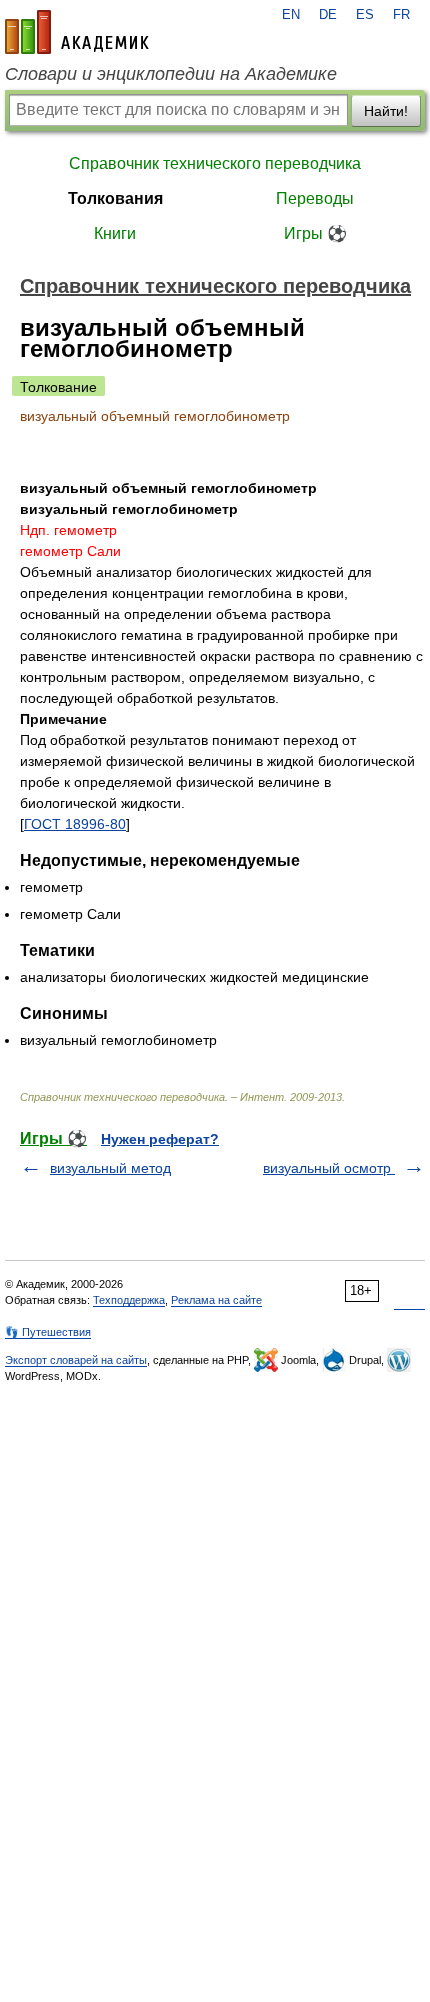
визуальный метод (110, 1168)
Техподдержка (129, 1300)
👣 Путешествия (48, 1332)
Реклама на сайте (216, 1300)
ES (365, 15)
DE (328, 15)
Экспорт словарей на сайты (76, 1360)
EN (291, 15)
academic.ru (77, 32)
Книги (115, 233)
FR (401, 15)
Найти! (386, 111)
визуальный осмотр (329, 1168)
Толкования (115, 198)
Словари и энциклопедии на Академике (171, 74)
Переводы (315, 198)
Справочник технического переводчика (215, 163)
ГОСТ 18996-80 (75, 824)
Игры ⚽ (315, 233)
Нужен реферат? (160, 1139)
